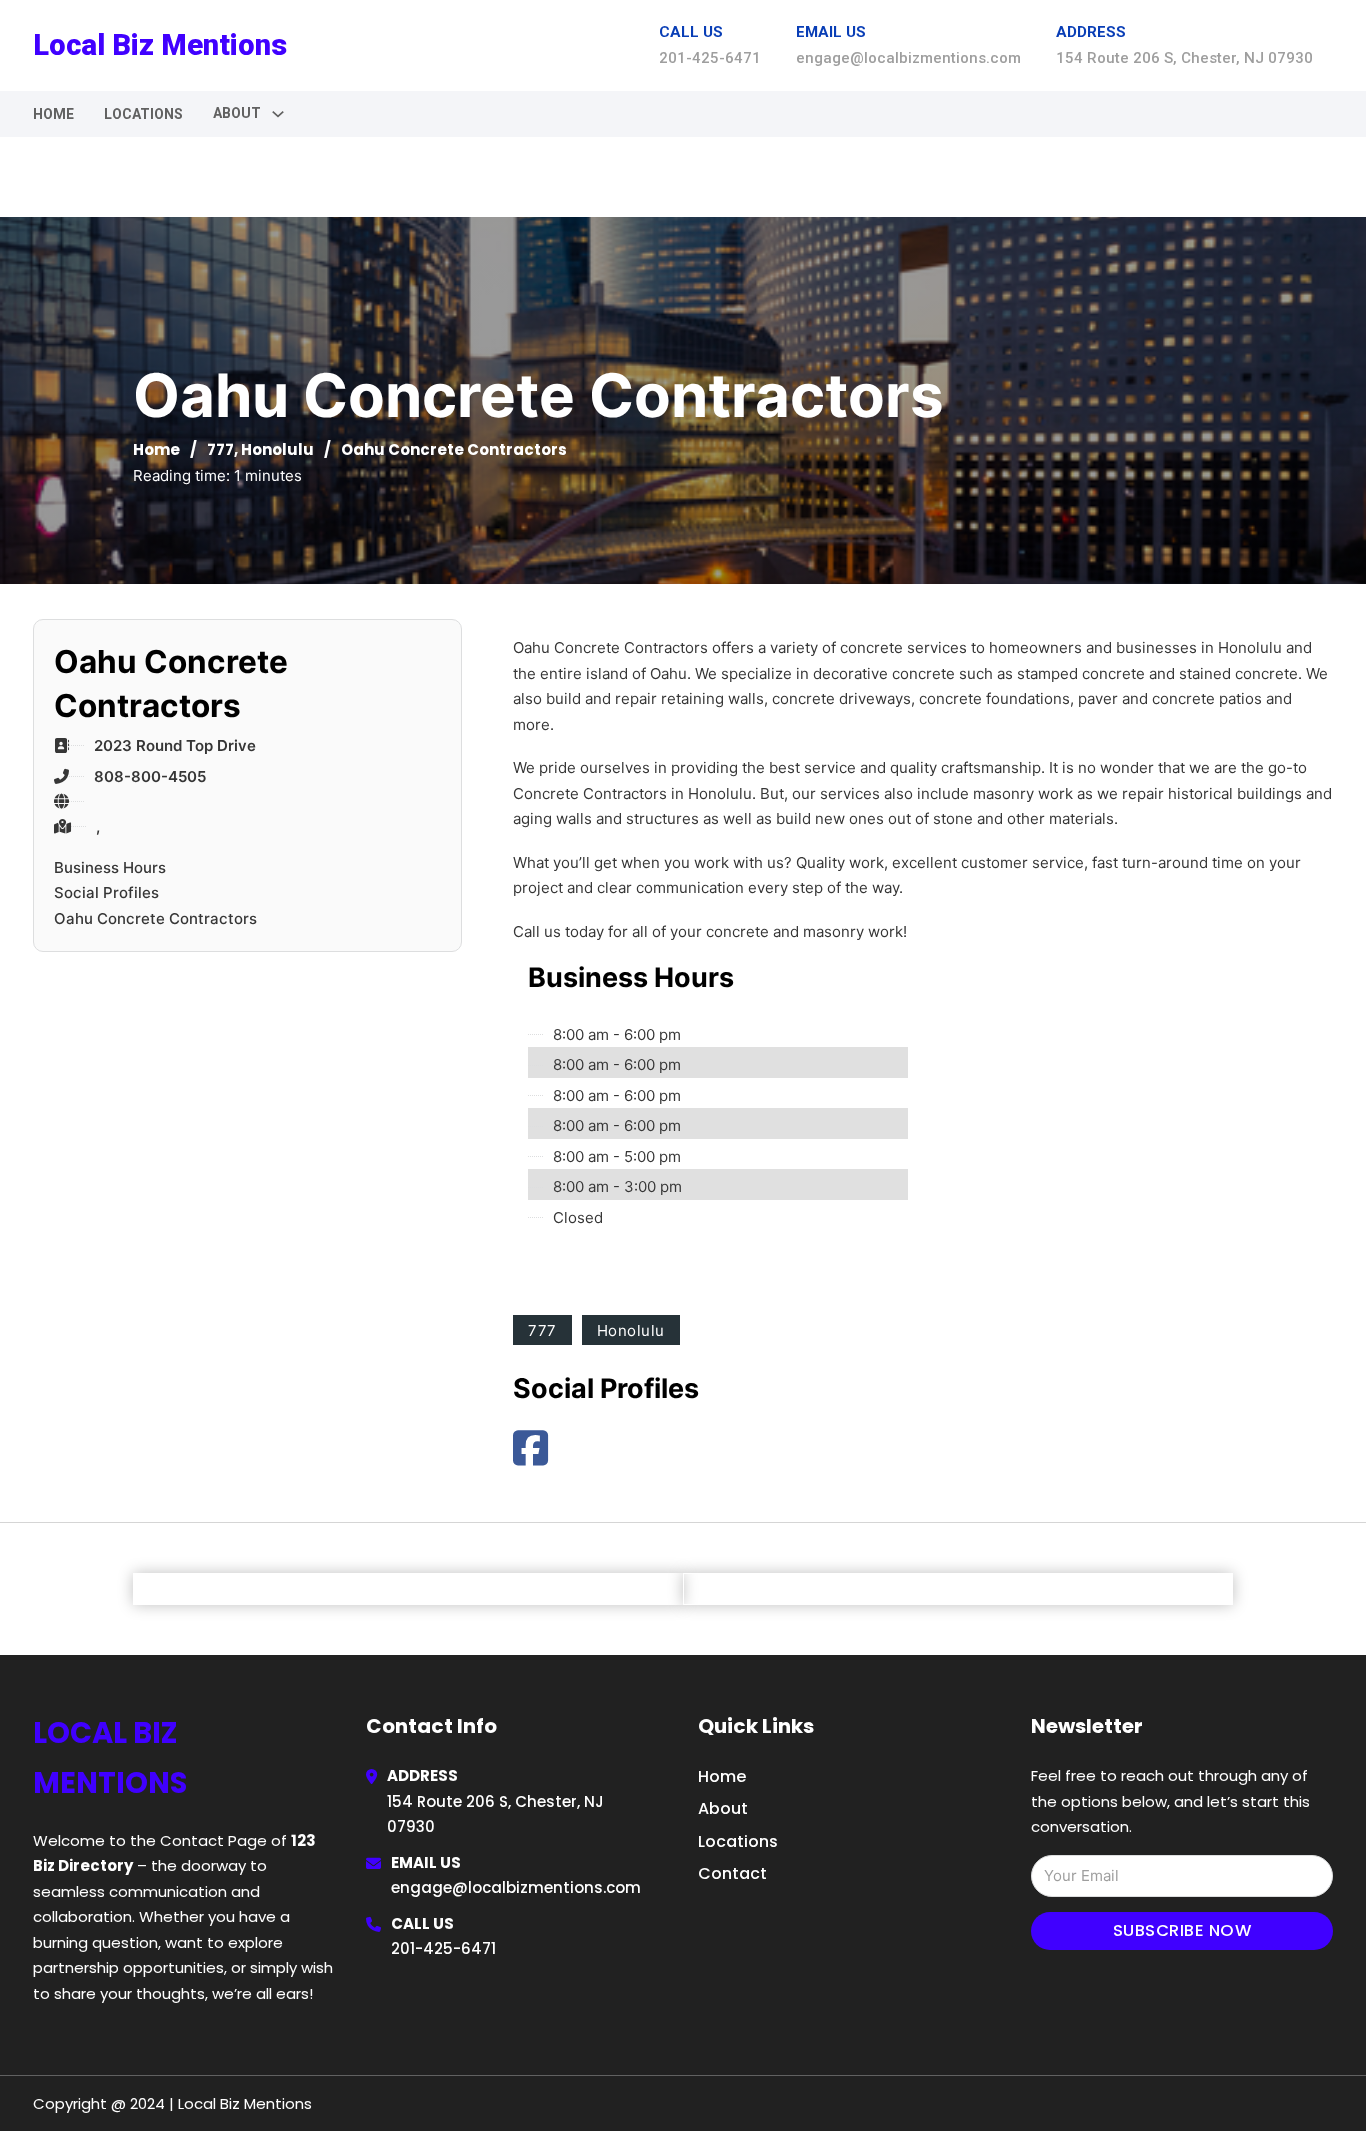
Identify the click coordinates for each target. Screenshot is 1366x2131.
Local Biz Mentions (160, 45)
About (723, 1808)
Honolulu (277, 449)
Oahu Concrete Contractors (155, 918)
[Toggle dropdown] (278, 114)
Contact (732, 1873)
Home (53, 114)
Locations (143, 114)
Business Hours (110, 867)
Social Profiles (106, 892)
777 (220, 449)
